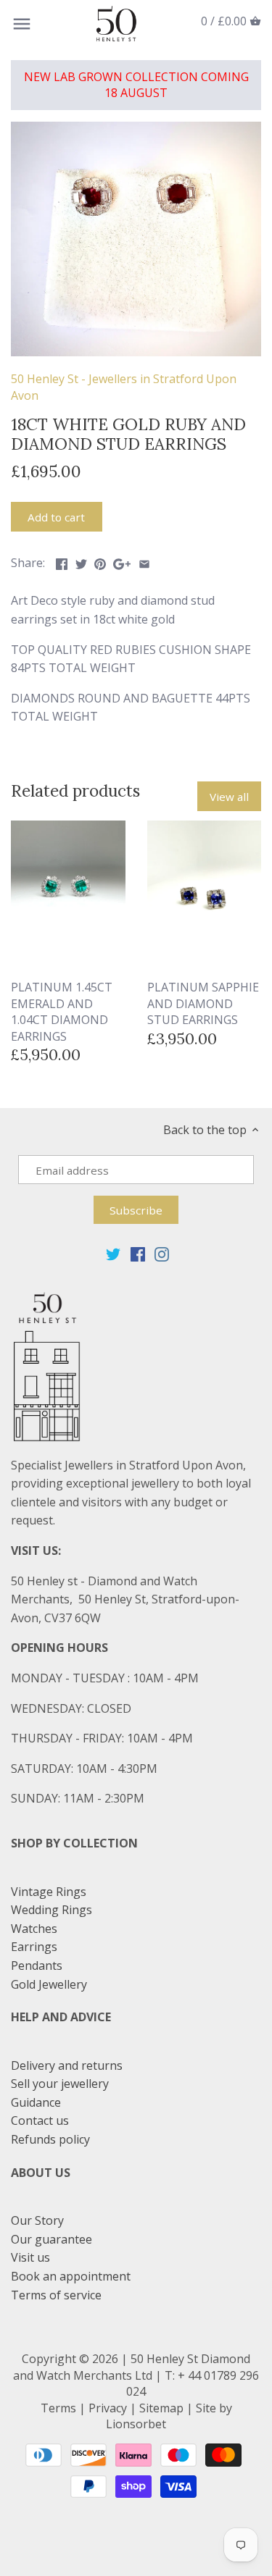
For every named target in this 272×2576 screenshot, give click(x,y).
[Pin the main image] (100, 561)
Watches (34, 1929)
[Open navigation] (22, 24)
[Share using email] (144, 561)
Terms (58, 2408)
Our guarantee (51, 2239)
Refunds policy (50, 2139)
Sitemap (161, 2408)
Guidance (36, 2102)
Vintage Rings (49, 1892)
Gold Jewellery (49, 1984)
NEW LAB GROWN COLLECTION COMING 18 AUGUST (136, 85)
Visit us (30, 2257)
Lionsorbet (136, 2424)
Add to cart (56, 517)
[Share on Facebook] (62, 561)
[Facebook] (138, 1253)
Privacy (108, 2408)
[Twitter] (113, 1253)
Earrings (34, 1947)
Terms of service (56, 2295)
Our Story (37, 2220)
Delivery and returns (67, 2065)
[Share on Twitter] (81, 561)
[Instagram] (162, 1253)
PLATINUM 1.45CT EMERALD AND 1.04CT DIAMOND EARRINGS (62, 1011)
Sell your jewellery (60, 2084)
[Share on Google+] (122, 561)
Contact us (40, 2120)
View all (229, 797)
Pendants (37, 1965)
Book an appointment (71, 2276)
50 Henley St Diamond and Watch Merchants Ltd (132, 2367)
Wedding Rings (51, 1910)
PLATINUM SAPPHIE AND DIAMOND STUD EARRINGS (203, 1003)
